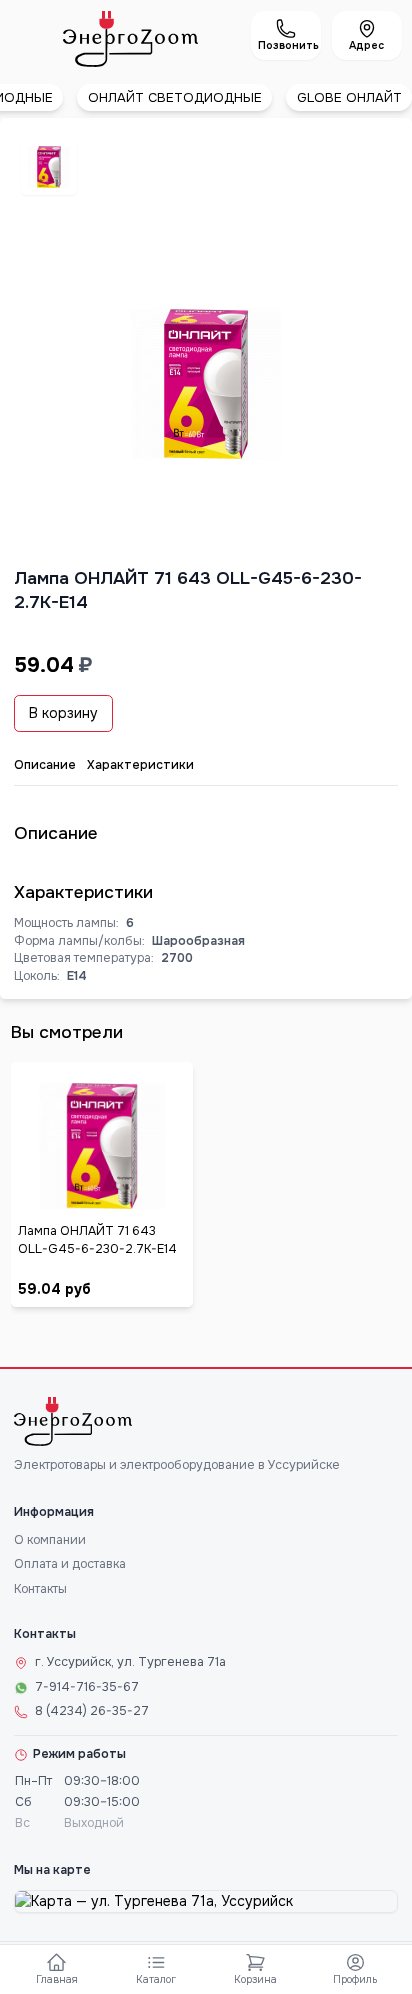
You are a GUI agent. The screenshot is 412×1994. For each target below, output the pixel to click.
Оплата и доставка (70, 1564)
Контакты (40, 1589)
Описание (45, 765)
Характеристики (140, 765)
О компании (50, 1540)
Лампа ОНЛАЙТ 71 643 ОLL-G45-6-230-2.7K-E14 (97, 1240)
